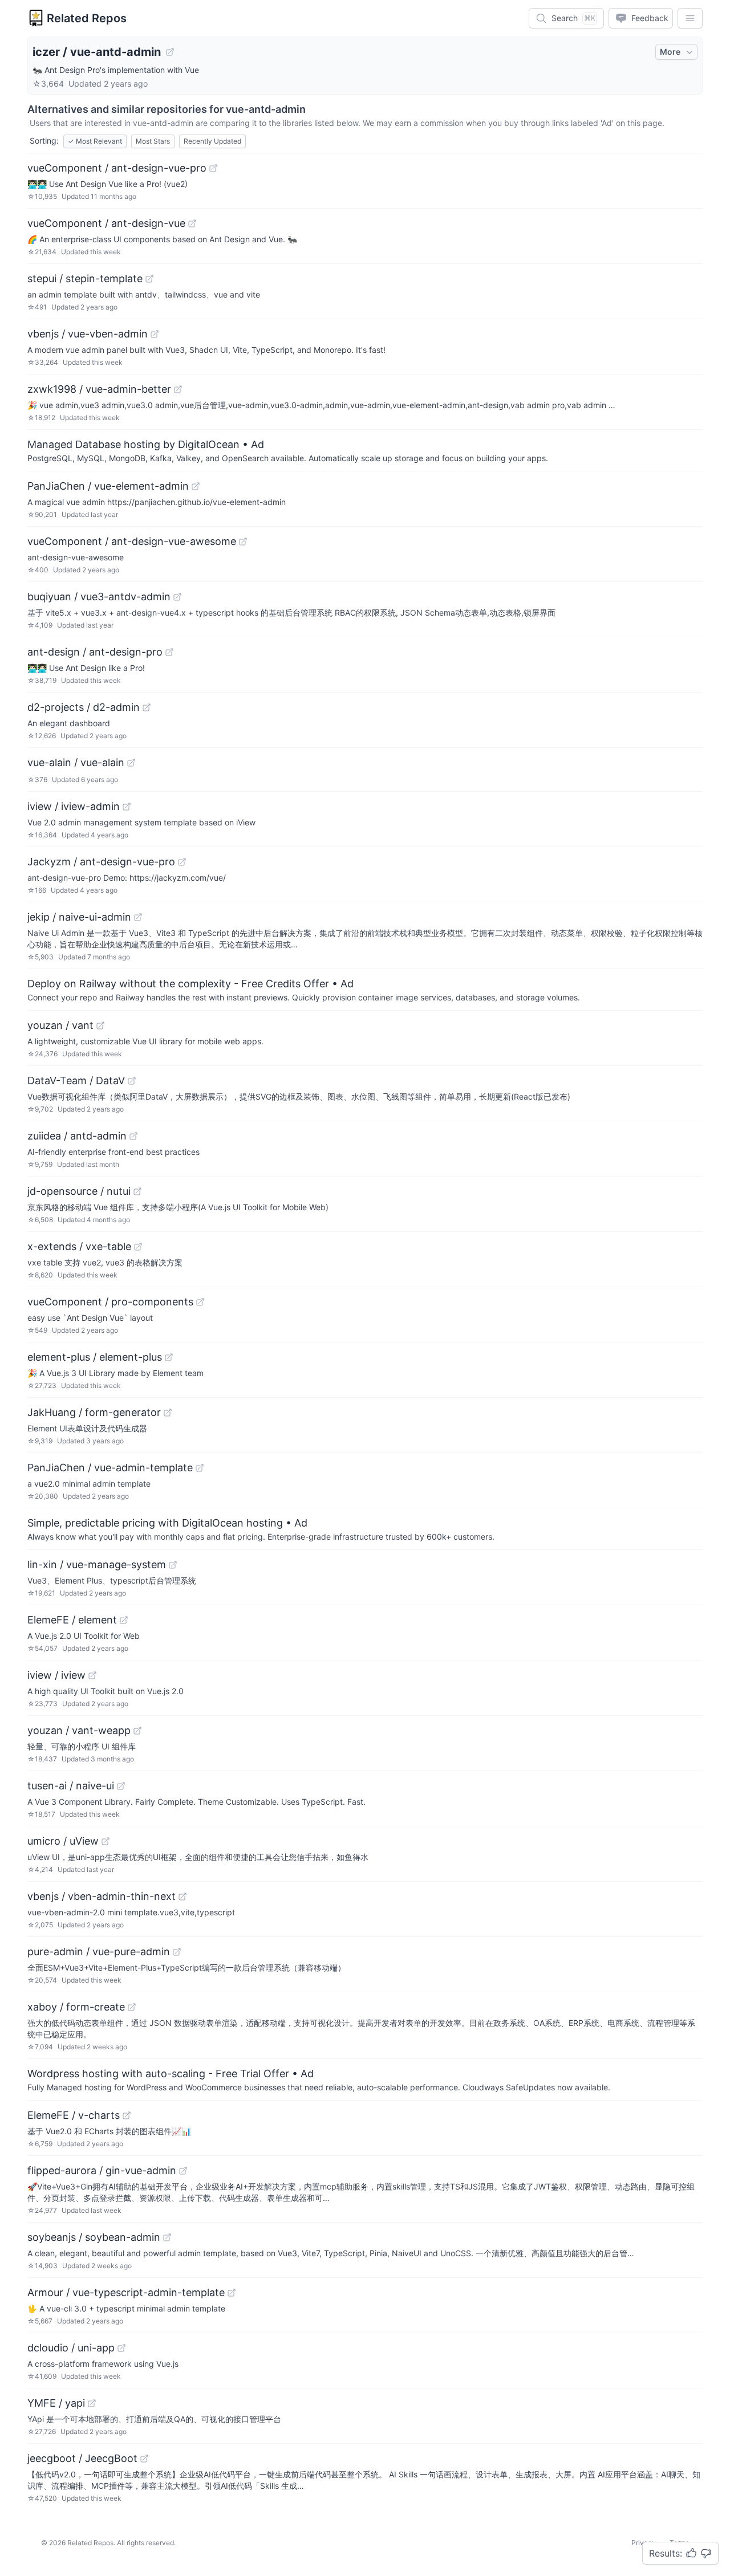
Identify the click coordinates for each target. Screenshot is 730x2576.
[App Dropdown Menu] (690, 18)
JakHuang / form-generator (94, 1412)
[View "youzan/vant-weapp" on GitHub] (137, 1731)
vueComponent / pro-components (110, 1302)
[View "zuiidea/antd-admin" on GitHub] (133, 1136)
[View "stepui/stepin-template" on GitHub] (149, 279)
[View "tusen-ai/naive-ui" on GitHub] (121, 1786)
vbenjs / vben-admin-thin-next (102, 1896)
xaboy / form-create (76, 2007)
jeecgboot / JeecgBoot (82, 2458)
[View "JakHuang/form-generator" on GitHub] (168, 1413)
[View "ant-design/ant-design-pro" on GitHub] (169, 652)
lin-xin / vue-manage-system (97, 1564)
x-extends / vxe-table (79, 1246)
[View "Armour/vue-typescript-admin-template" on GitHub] (232, 2293)
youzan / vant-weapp (79, 1730)
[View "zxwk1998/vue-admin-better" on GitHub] (178, 389)
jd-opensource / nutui (79, 1191)
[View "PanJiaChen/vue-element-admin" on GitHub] (196, 486)
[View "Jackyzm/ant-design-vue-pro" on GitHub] (182, 862)
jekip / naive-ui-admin (79, 917)
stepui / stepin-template (85, 278)
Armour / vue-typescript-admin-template (126, 2292)
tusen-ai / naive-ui (71, 1786)
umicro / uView (63, 1841)
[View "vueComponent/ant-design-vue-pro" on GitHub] (213, 168)
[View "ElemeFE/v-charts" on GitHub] (127, 2115)
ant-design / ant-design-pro (95, 652)
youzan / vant (60, 1025)
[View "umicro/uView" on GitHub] (106, 1841)
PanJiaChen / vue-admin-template (110, 1468)
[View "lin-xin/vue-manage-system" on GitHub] (173, 1565)
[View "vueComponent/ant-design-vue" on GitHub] (192, 223)
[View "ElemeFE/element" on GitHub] (124, 1620)
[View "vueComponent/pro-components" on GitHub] (200, 1302)
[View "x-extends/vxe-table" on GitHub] (138, 1247)
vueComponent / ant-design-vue (106, 223)
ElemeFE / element (72, 1620)
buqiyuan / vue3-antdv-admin (99, 597)
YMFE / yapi (56, 2403)
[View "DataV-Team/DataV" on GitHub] (132, 1081)
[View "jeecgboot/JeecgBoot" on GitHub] (144, 2459)
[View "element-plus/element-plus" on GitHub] (169, 1357)
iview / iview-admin (74, 806)
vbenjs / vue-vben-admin (88, 334)
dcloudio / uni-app (71, 2348)
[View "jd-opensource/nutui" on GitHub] (137, 1191)
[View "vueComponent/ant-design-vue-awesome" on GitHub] (243, 542)
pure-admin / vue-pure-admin (99, 1952)
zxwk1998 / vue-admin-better (99, 389)
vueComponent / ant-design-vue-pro (117, 168)
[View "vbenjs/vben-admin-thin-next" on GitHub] (182, 1897)
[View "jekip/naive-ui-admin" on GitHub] (138, 917)
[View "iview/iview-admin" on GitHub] (127, 807)
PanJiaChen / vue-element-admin (108, 486)
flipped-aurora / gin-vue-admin (102, 2170)
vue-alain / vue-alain (76, 762)
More (670, 52)
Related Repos (87, 18)
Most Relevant (95, 141)
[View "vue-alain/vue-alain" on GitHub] (131, 763)
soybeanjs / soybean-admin (94, 2237)
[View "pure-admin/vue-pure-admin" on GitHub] (177, 1952)
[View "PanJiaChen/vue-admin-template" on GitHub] (200, 1468)
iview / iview (56, 1675)
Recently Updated (212, 141)
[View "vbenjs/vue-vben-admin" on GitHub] (155, 334)
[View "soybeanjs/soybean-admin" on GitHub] (167, 2237)
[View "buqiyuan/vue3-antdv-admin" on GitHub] (177, 597)
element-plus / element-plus (95, 1357)
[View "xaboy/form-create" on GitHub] (132, 2007)
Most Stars (153, 141)
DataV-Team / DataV (76, 1081)
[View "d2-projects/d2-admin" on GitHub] (147, 707)
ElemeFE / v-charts (74, 2115)
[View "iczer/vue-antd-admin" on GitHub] (170, 52)
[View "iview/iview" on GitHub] (92, 1675)
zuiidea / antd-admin (77, 1136)
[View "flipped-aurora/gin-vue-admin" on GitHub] (183, 2171)
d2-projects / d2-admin (84, 707)
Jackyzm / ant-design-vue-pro (101, 862)
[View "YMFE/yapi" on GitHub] (92, 2403)
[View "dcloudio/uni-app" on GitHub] (121, 2348)
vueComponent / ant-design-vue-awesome (132, 541)
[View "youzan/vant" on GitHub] (100, 1025)
